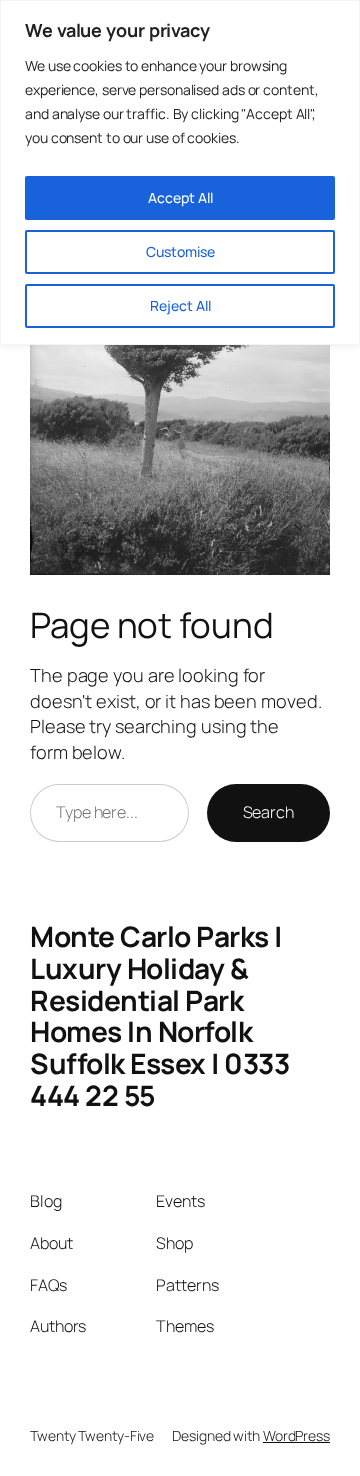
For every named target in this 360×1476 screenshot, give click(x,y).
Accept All (180, 197)
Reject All (180, 305)
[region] (180, 172)
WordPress (296, 1435)
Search (268, 812)
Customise (180, 251)
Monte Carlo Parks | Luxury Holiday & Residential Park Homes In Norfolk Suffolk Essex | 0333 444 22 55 (159, 1015)
